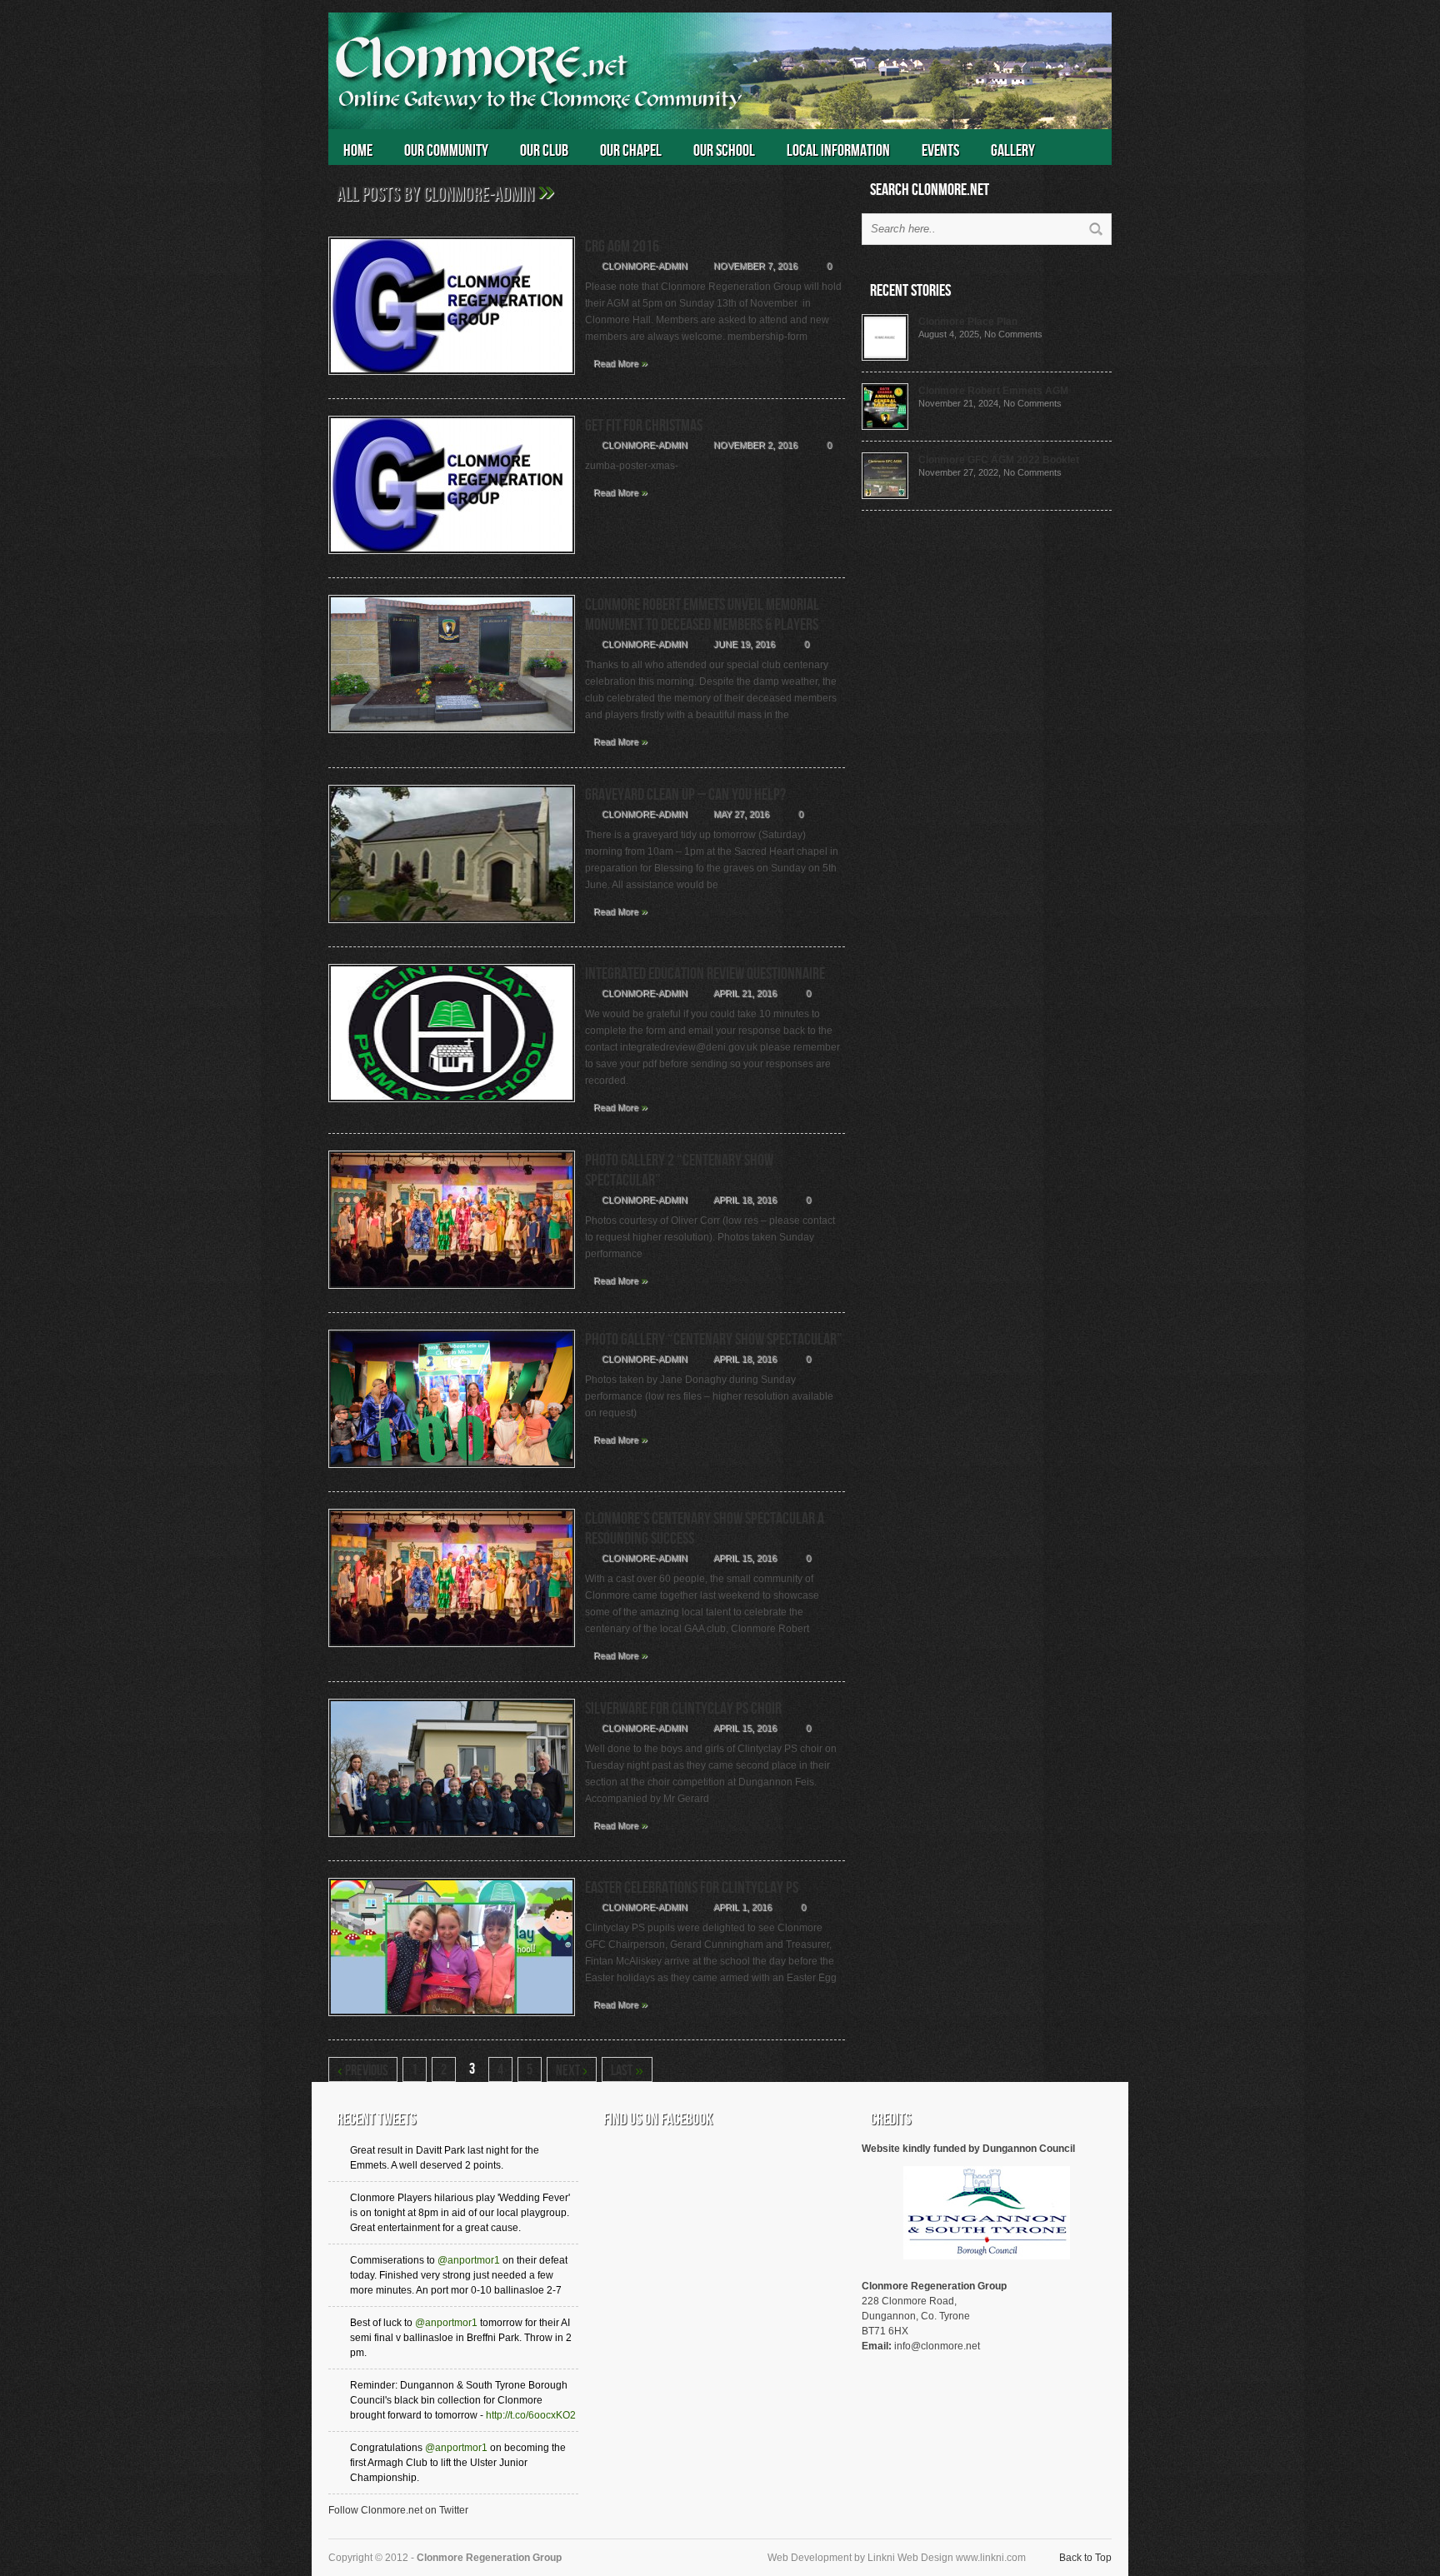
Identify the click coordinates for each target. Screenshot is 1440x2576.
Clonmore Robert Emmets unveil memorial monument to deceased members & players (702, 615)
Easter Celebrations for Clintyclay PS (692, 1888)
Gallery (1013, 151)
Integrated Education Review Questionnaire (705, 974)
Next (572, 2071)
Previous (363, 2071)
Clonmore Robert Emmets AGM (993, 391)
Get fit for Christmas (644, 426)
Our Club (544, 151)
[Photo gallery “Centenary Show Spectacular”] (452, 1473)
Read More (620, 362)
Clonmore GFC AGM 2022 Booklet (999, 460)
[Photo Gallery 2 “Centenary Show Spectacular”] (452, 1294)
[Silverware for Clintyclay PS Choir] (452, 1842)
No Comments (1013, 334)
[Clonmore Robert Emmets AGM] (885, 427)
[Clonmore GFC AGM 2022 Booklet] (885, 496)
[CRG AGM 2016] (452, 380)
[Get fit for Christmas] (452, 559)
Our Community (446, 151)
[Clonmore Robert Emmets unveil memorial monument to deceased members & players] (452, 738)
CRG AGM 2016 (622, 247)
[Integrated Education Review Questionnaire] (452, 1107)
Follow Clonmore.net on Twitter (398, 2510)
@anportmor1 (469, 2260)
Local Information (838, 151)
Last (627, 2071)
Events (940, 151)
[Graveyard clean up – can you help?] (452, 928)
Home (358, 151)
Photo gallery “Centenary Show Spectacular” (714, 1340)
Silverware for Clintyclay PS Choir (683, 1709)
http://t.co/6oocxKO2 (531, 2415)
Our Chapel (631, 151)
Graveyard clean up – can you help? (685, 795)
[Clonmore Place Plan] (885, 357)
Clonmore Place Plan (968, 322)
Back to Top (1085, 2558)
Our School (724, 151)
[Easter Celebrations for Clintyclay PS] (452, 2021)
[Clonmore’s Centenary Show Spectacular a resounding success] (452, 1652)
